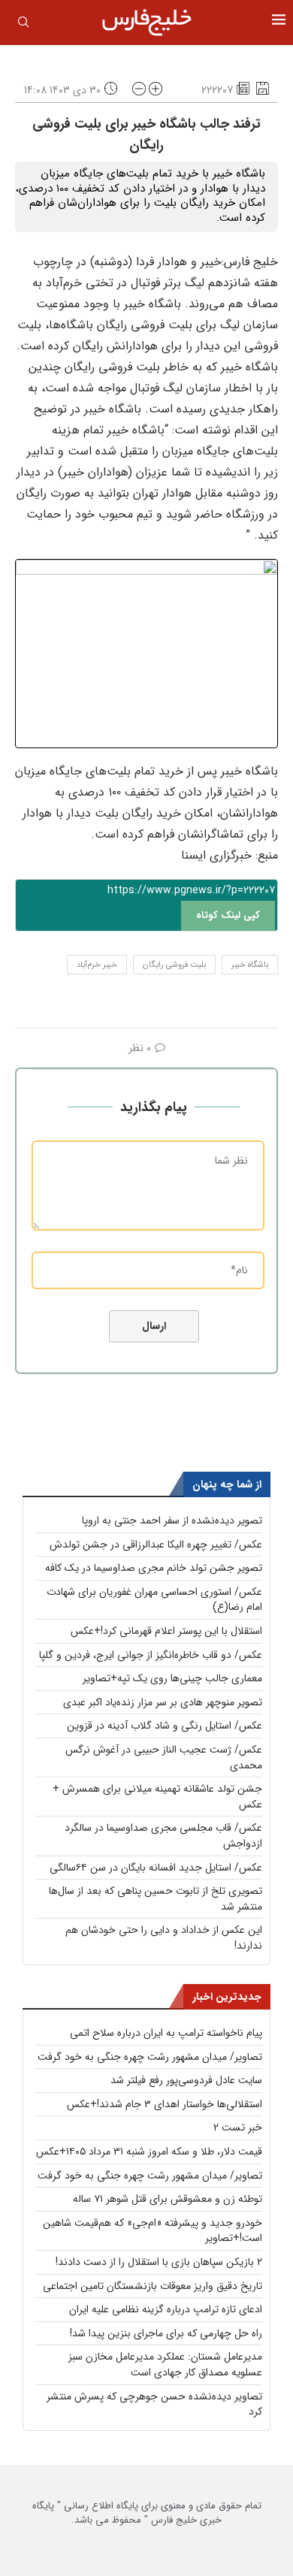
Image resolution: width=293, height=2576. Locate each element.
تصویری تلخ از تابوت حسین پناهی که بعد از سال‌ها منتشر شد (156, 1899)
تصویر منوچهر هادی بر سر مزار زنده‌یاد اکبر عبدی (163, 1702)
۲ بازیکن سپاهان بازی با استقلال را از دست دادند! (159, 2262)
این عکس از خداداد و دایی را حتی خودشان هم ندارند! (164, 1938)
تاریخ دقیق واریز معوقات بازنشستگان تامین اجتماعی (153, 2286)
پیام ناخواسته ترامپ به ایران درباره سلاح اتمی (166, 2033)
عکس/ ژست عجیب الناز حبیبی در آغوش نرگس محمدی (164, 1758)
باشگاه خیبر (250, 965)
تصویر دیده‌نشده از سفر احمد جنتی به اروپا (172, 1521)
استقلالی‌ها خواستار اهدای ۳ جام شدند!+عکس (165, 2104)
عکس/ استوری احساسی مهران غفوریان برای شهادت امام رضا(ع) (154, 1600)
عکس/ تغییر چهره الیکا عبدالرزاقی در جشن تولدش (156, 1545)
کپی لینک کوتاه (228, 915)
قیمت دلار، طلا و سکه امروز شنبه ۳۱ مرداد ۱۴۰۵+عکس (149, 2152)
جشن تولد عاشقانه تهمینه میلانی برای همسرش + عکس (157, 1797)
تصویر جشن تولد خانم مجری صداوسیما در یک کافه (154, 1568)
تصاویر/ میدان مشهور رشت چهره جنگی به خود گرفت (150, 2057)
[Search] (23, 25)
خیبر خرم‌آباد (97, 965)
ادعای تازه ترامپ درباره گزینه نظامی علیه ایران (166, 2309)
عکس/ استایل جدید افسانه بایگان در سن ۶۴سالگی (156, 1868)
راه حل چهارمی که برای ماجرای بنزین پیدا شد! (166, 2333)
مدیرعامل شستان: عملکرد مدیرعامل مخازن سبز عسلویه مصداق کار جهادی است (165, 2365)
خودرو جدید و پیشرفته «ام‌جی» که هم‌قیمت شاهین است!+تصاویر (153, 2231)
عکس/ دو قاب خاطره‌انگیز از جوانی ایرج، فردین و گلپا (151, 1655)
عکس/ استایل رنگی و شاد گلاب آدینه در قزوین (165, 1726)
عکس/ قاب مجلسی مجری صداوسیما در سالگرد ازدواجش (163, 1836)
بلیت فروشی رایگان (174, 965)
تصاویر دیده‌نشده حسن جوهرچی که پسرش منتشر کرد (154, 2404)
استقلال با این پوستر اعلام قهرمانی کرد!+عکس (166, 1631)
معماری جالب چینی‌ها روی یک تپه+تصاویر (172, 1678)
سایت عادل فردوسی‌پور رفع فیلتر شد (186, 2080)
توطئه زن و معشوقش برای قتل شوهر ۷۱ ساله (168, 2199)
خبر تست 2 (238, 2128)
